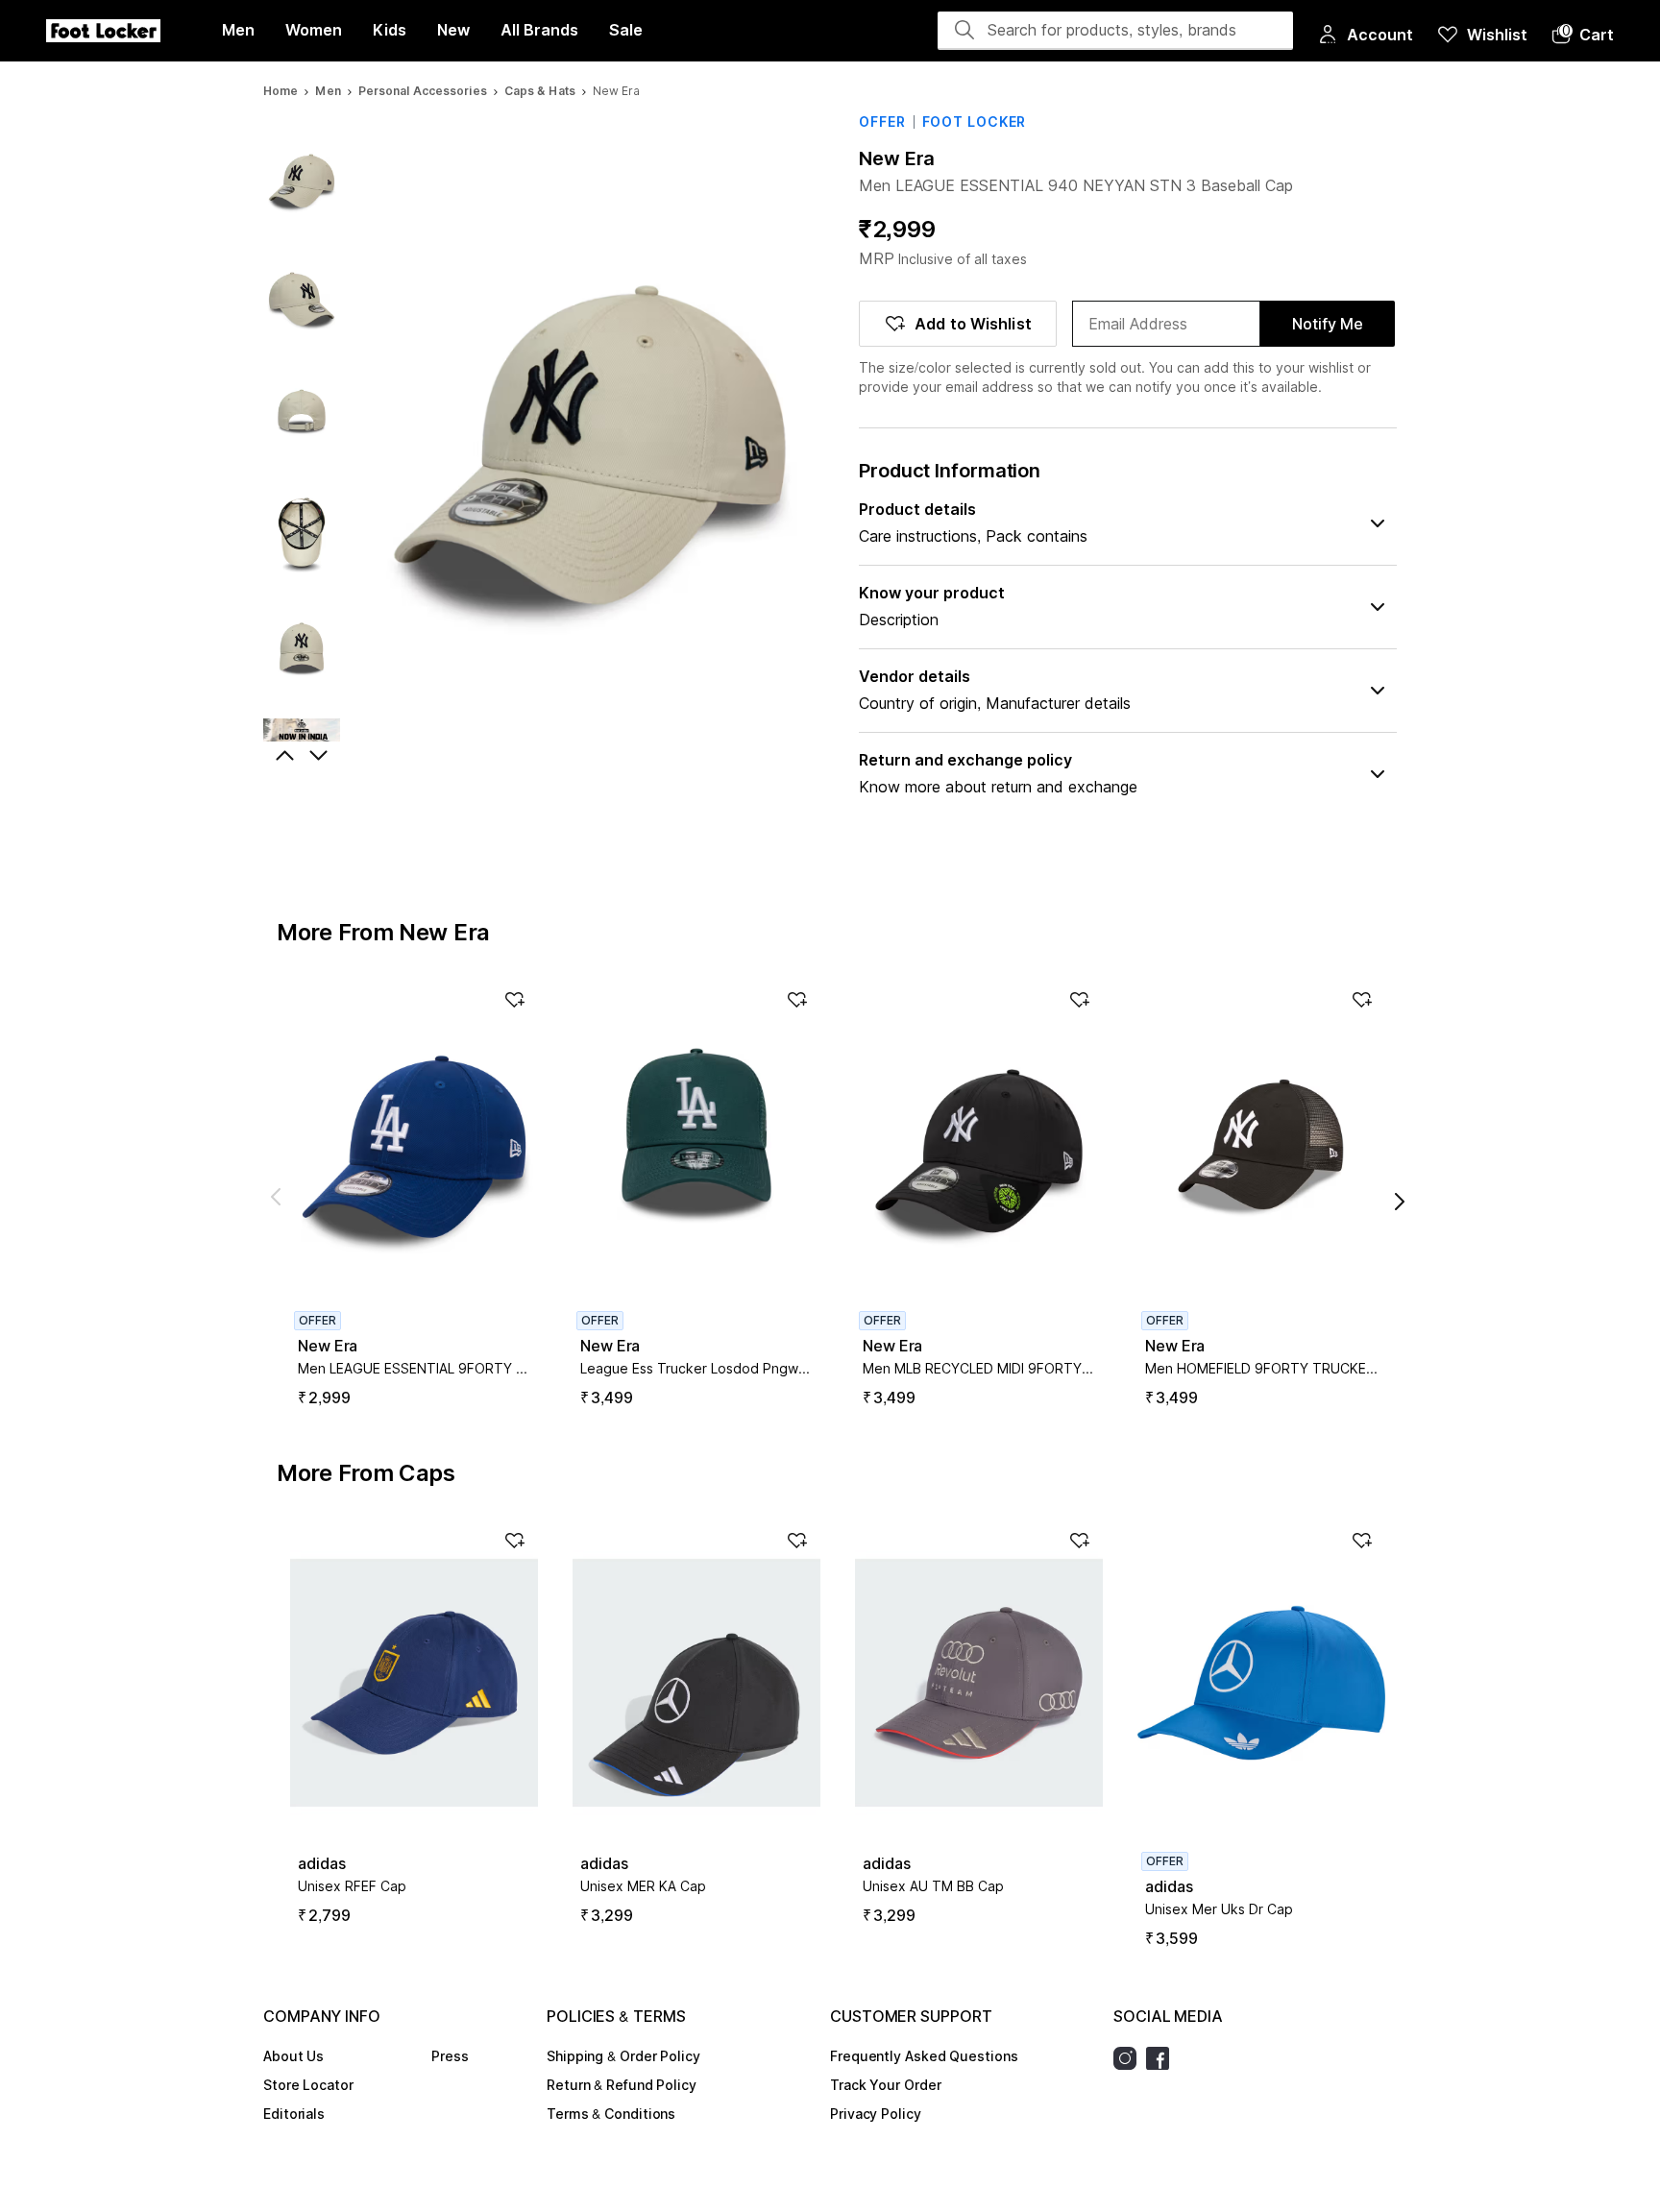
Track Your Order (885, 2085)
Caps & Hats (540, 91)
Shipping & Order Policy (623, 2056)
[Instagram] (1130, 2058)
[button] (1582, 35)
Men (328, 91)
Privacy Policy (876, 2114)
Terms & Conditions (611, 2114)
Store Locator (308, 2085)
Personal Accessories (423, 91)
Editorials (294, 2114)
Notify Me (1327, 324)
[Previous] (282, 756)
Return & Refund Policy (622, 2085)
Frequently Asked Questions (924, 2056)
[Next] (321, 756)
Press (450, 2056)
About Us (293, 2056)
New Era (897, 158)
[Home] (103, 31)
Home (281, 91)
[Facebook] (1162, 2058)
